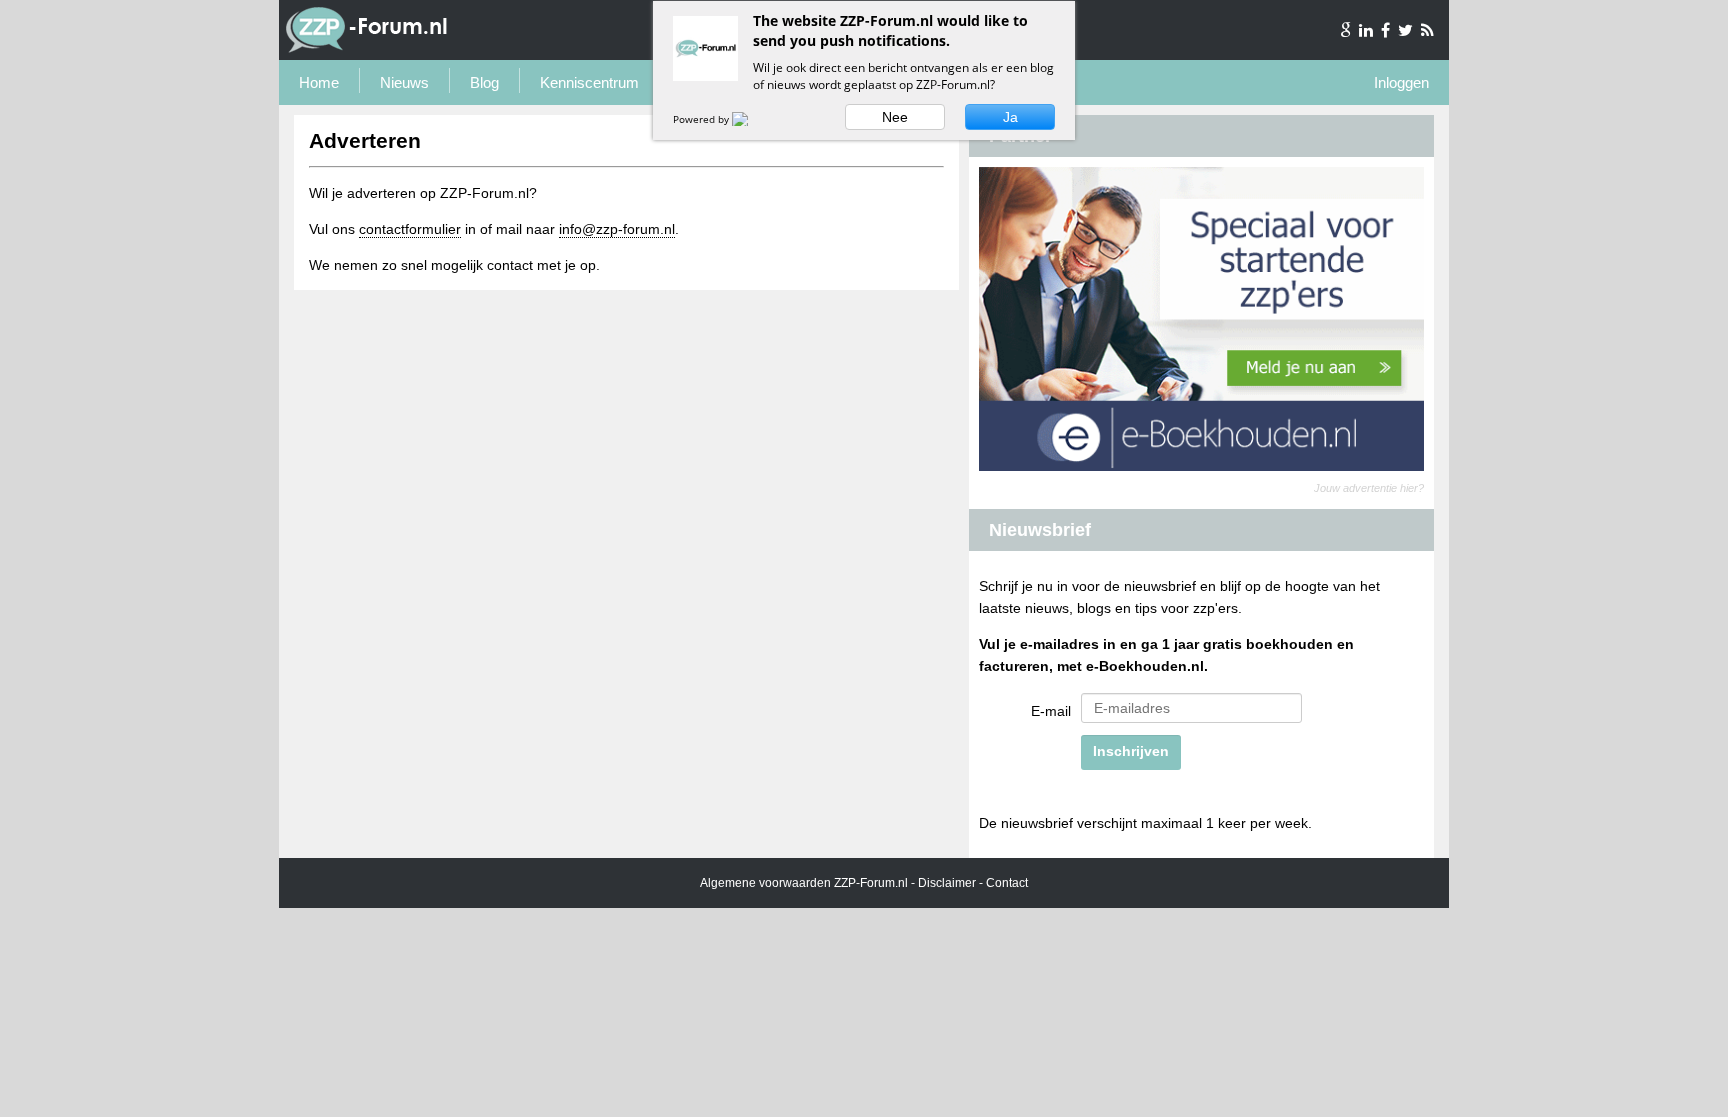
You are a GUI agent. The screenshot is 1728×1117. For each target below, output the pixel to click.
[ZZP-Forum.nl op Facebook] (1387, 30)
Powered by (702, 119)
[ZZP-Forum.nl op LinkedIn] (1367, 30)
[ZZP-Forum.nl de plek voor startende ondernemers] (366, 49)
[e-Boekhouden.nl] (1201, 466)
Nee (895, 117)
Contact (1007, 883)
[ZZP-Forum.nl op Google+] (1347, 30)
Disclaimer (947, 883)
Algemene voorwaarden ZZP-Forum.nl (804, 883)
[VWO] (752, 119)
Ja (1010, 117)
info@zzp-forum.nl (617, 229)
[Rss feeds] (1427, 30)
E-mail (1051, 711)
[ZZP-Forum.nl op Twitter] (1407, 30)
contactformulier (410, 229)
